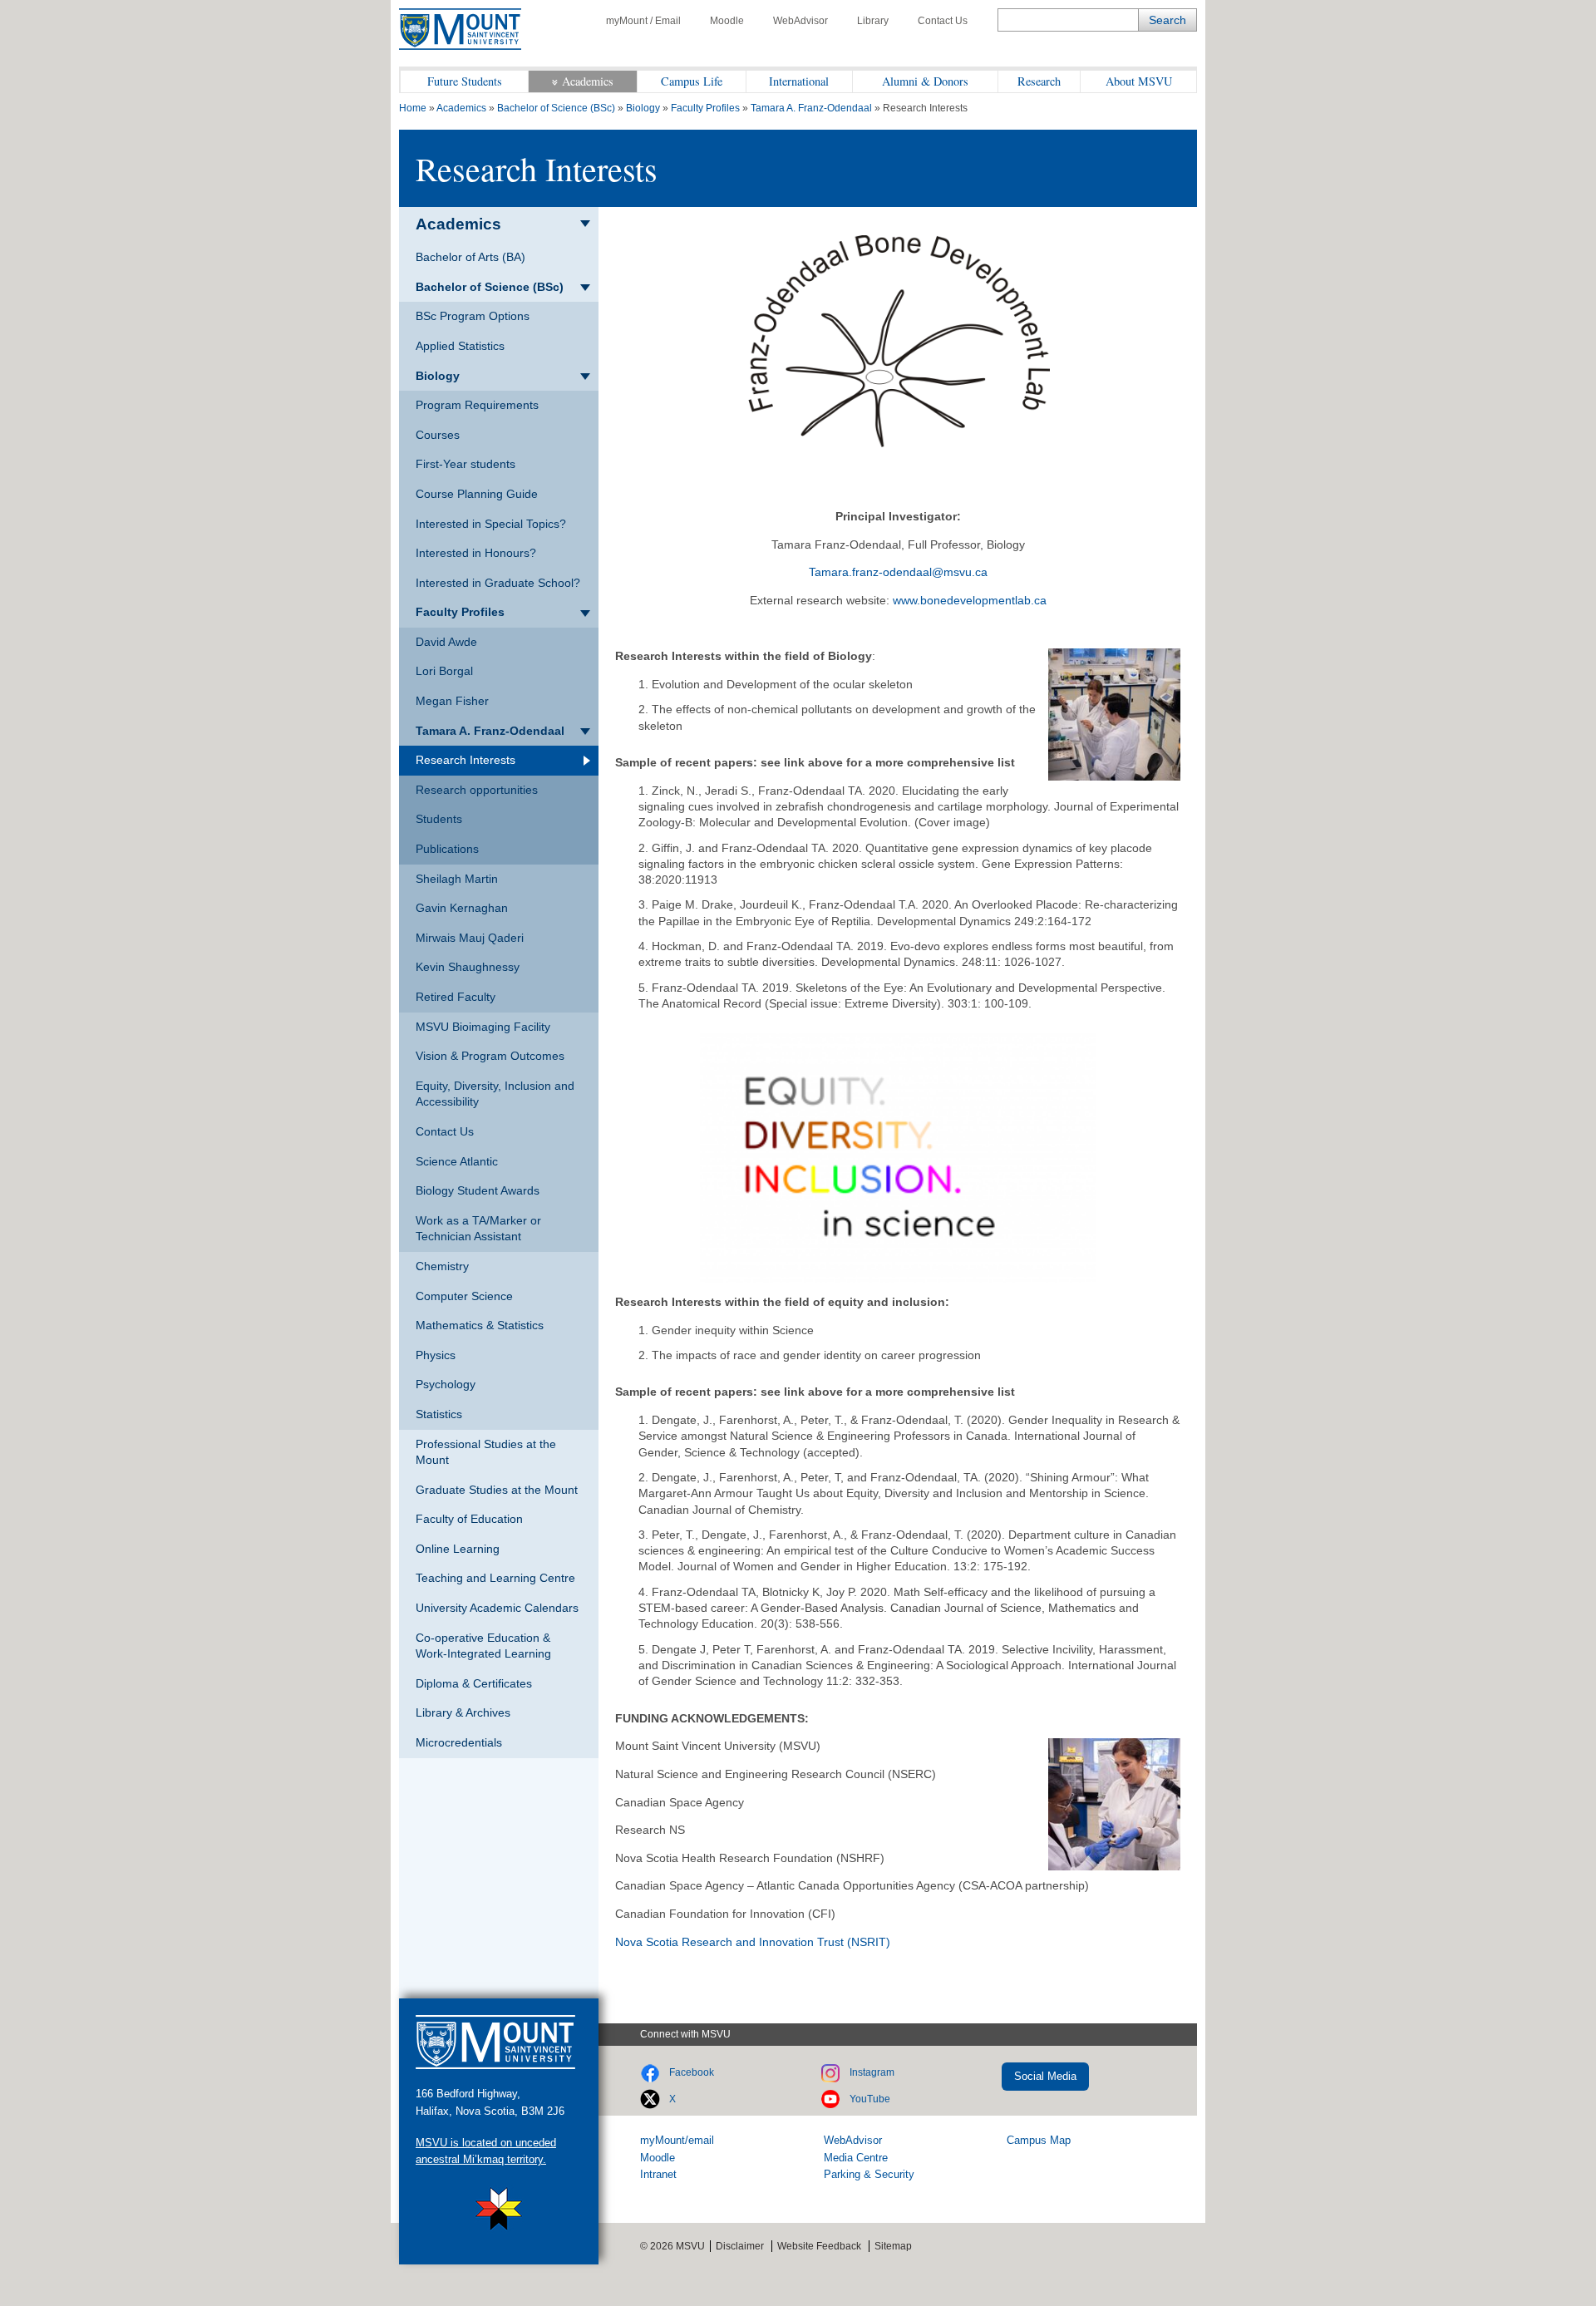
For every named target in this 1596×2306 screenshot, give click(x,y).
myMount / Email (643, 21)
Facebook (692, 2072)
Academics (588, 81)
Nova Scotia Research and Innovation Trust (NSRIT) (753, 1942)
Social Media (1045, 2076)
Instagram (872, 2072)
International (799, 81)
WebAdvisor (800, 21)
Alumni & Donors (925, 81)
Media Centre (856, 2158)
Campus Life (692, 81)
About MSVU (1139, 81)
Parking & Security (869, 2174)
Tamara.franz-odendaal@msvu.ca (898, 572)
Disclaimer (740, 2246)
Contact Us (943, 21)
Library (873, 21)
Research (1039, 81)
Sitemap (893, 2246)
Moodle (727, 21)
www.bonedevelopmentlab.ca (970, 600)
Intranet (658, 2174)
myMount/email (677, 2140)
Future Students (465, 81)
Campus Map (1039, 2140)
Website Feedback (819, 2246)
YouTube (870, 2099)
